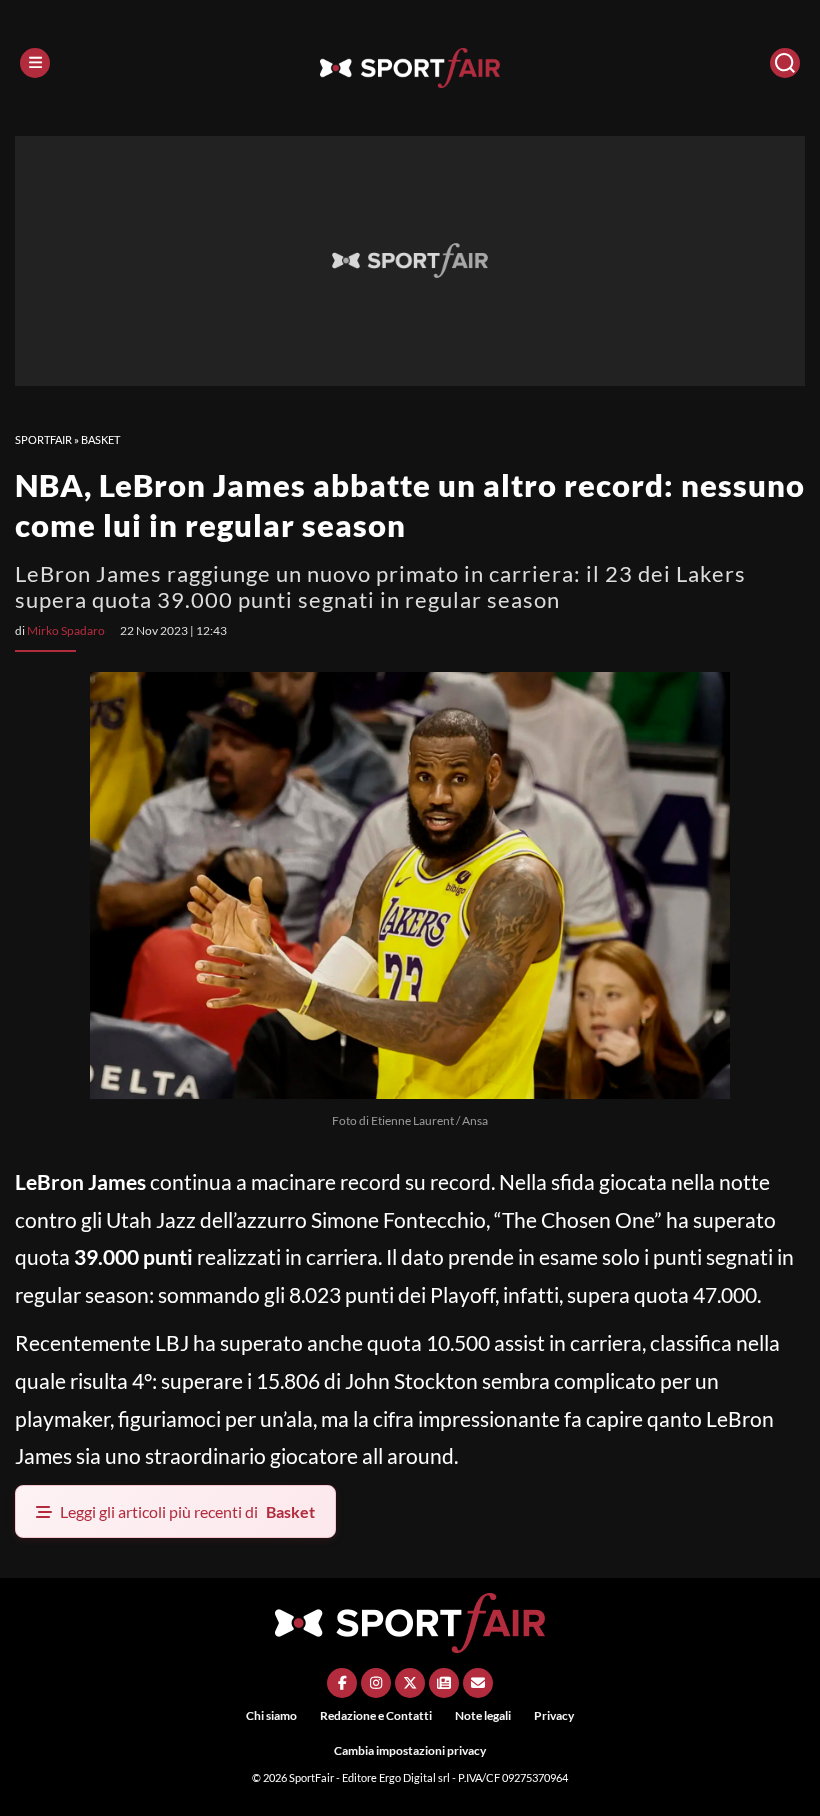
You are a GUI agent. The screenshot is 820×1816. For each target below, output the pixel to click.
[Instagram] (376, 1683)
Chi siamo (271, 1715)
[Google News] (444, 1683)
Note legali (483, 1715)
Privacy (554, 1715)
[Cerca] (785, 63)
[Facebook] (342, 1683)
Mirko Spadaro (66, 630)
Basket (100, 439)
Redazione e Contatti (376, 1715)
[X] (410, 1683)
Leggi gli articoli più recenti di (187, 1511)
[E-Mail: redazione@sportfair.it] (478, 1683)
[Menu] (35, 63)
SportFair (43, 439)
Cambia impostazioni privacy (410, 1750)
